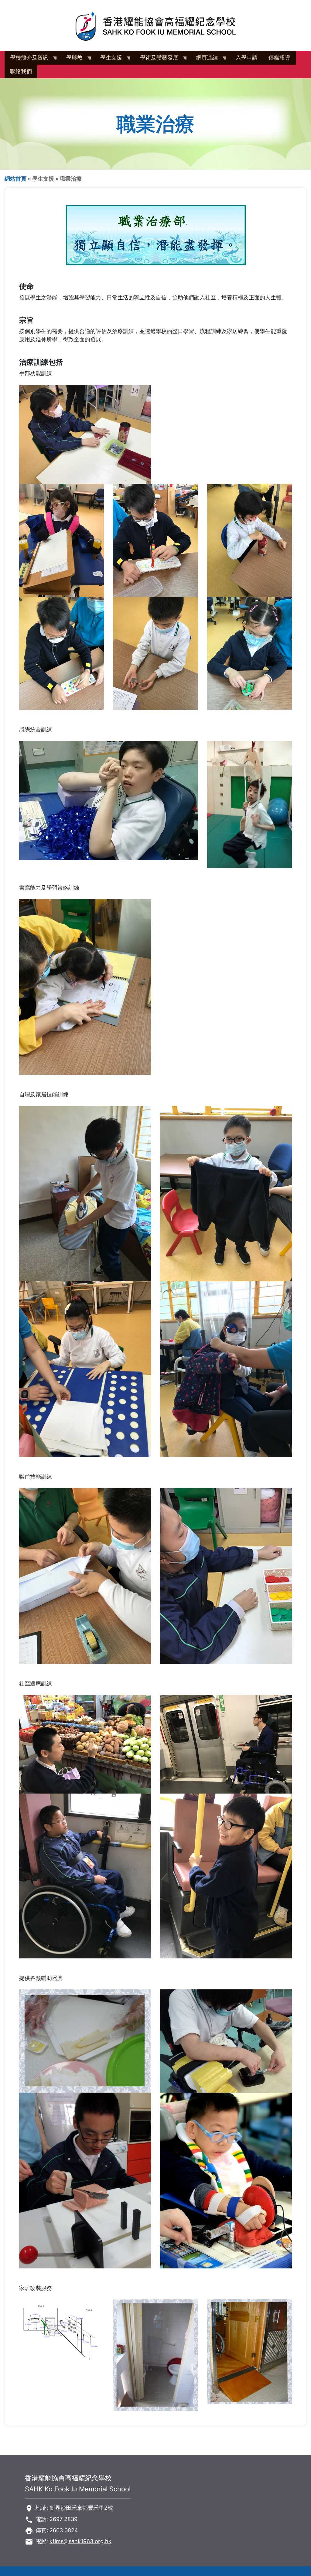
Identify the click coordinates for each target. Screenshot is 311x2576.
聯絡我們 (21, 71)
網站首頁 (15, 179)
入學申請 (247, 58)
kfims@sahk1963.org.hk (80, 2541)
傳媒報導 (279, 58)
